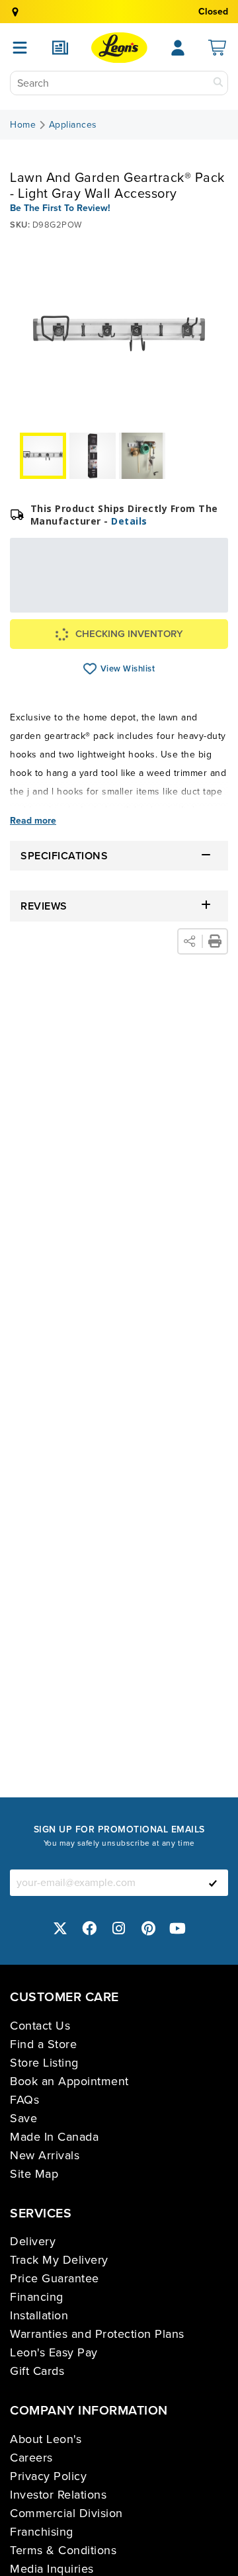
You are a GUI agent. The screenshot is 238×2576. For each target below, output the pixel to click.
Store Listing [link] (44, 2063)
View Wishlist (90, 669)
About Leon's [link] (46, 2439)
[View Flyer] (60, 48)
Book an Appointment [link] (69, 2081)
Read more (33, 821)
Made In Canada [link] (54, 2137)
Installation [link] (39, 2315)
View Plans (185, 604)
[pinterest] (149, 1929)
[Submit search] (218, 83)
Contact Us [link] (40, 2026)
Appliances (73, 125)
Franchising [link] (42, 2532)
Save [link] (23, 2118)
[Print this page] (215, 941)
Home (23, 125)
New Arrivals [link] (45, 2155)
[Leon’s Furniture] (119, 48)
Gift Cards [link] (37, 2371)
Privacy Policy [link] (48, 2476)
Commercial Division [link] (66, 2513)
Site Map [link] (34, 2174)
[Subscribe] (213, 1883)
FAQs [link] (24, 2100)
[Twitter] (60, 1929)
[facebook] (90, 1929)
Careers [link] (31, 2458)
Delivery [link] (33, 2241)
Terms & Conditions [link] (63, 2550)
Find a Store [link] (43, 2044)
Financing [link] (37, 2297)
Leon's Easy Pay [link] (54, 2352)
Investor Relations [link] (58, 2495)
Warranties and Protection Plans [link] (97, 2334)
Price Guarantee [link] (55, 2278)
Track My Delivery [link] (59, 2260)
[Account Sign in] (178, 48)
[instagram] (119, 1929)
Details (129, 521)
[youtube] (178, 1929)
